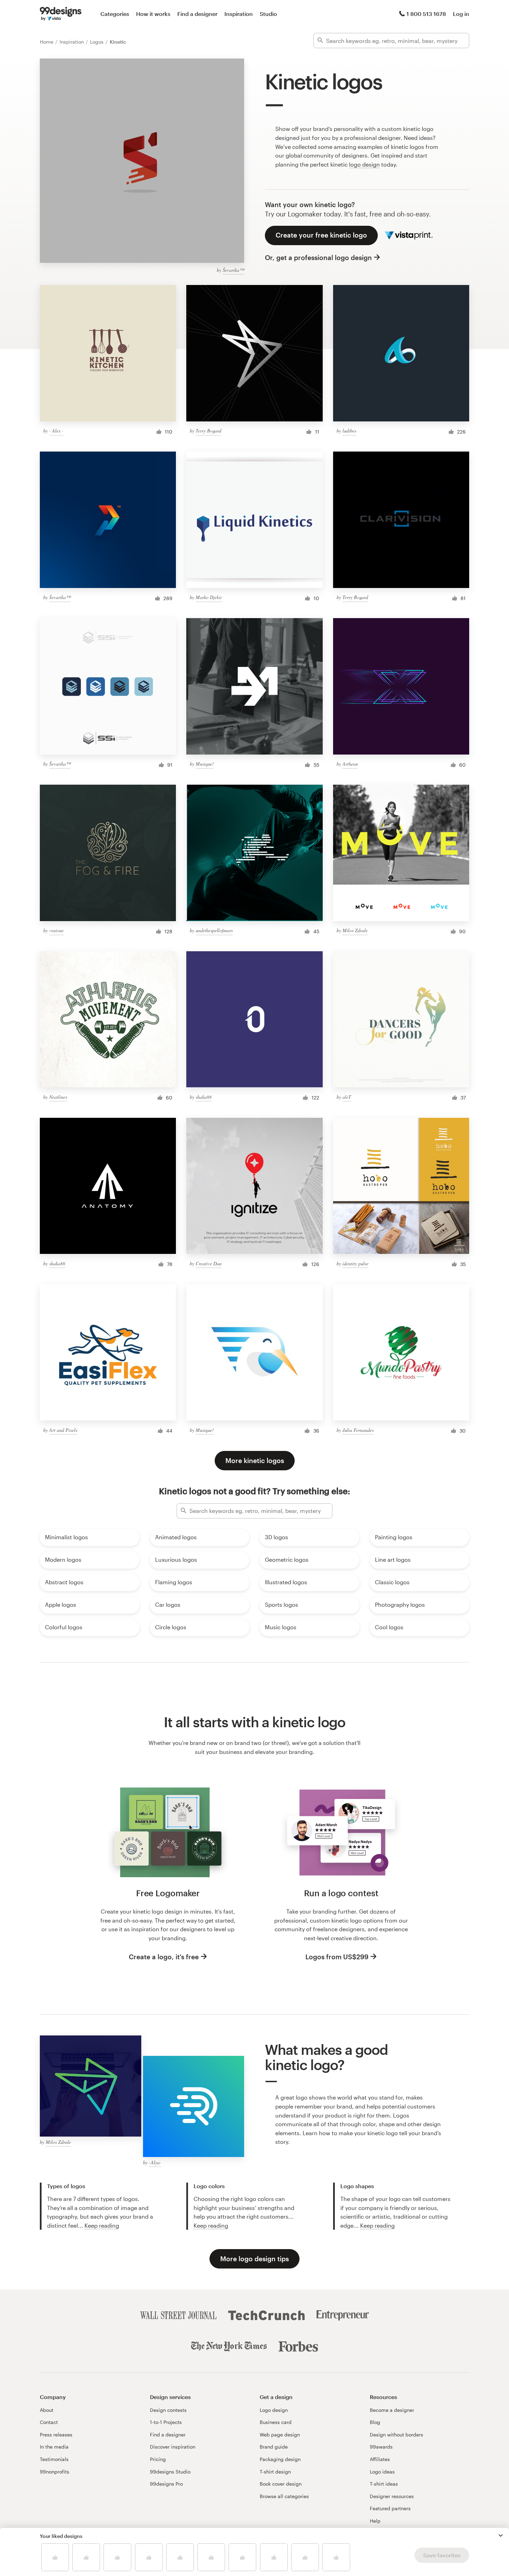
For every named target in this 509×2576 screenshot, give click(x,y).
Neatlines (58, 1097)
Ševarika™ (233, 270)
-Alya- (155, 2162)
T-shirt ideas (384, 2484)
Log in (461, 14)
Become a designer (392, 2410)
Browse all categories (284, 2496)
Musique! (205, 764)
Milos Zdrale (355, 930)
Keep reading (102, 2225)
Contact (49, 2422)
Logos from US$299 (337, 1957)
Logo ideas (382, 2472)
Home (47, 42)
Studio (268, 14)
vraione (56, 930)
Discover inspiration (173, 2447)
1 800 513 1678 (426, 14)
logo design (364, 164)
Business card (276, 2422)
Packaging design (280, 2459)
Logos (97, 42)
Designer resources (392, 2496)
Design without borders (396, 2435)
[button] (501, 2535)
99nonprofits (55, 2472)
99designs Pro (166, 2484)
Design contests (168, 2410)
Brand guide (274, 2447)
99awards (381, 2447)
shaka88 (204, 1097)
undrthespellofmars (214, 930)
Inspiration (239, 14)
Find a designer (197, 14)
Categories (115, 14)
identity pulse (355, 1263)
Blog (375, 2422)
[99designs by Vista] (61, 14)
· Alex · (56, 431)
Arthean (350, 764)
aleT (347, 1097)
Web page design (280, 2435)
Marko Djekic (209, 597)
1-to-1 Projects (166, 2422)
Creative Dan (209, 1263)
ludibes (349, 431)
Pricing (158, 2459)
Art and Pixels (63, 1430)
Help (375, 2521)
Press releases (56, 2435)
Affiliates (380, 2459)
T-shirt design (275, 2472)
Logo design (274, 2410)
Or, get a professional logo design (318, 257)
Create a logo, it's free (164, 1957)
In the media (54, 2447)
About (47, 2410)
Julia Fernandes (358, 1430)
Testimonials (54, 2459)
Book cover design (281, 2484)
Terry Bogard (208, 431)
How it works (153, 14)
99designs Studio (170, 2472)
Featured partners (390, 2508)
